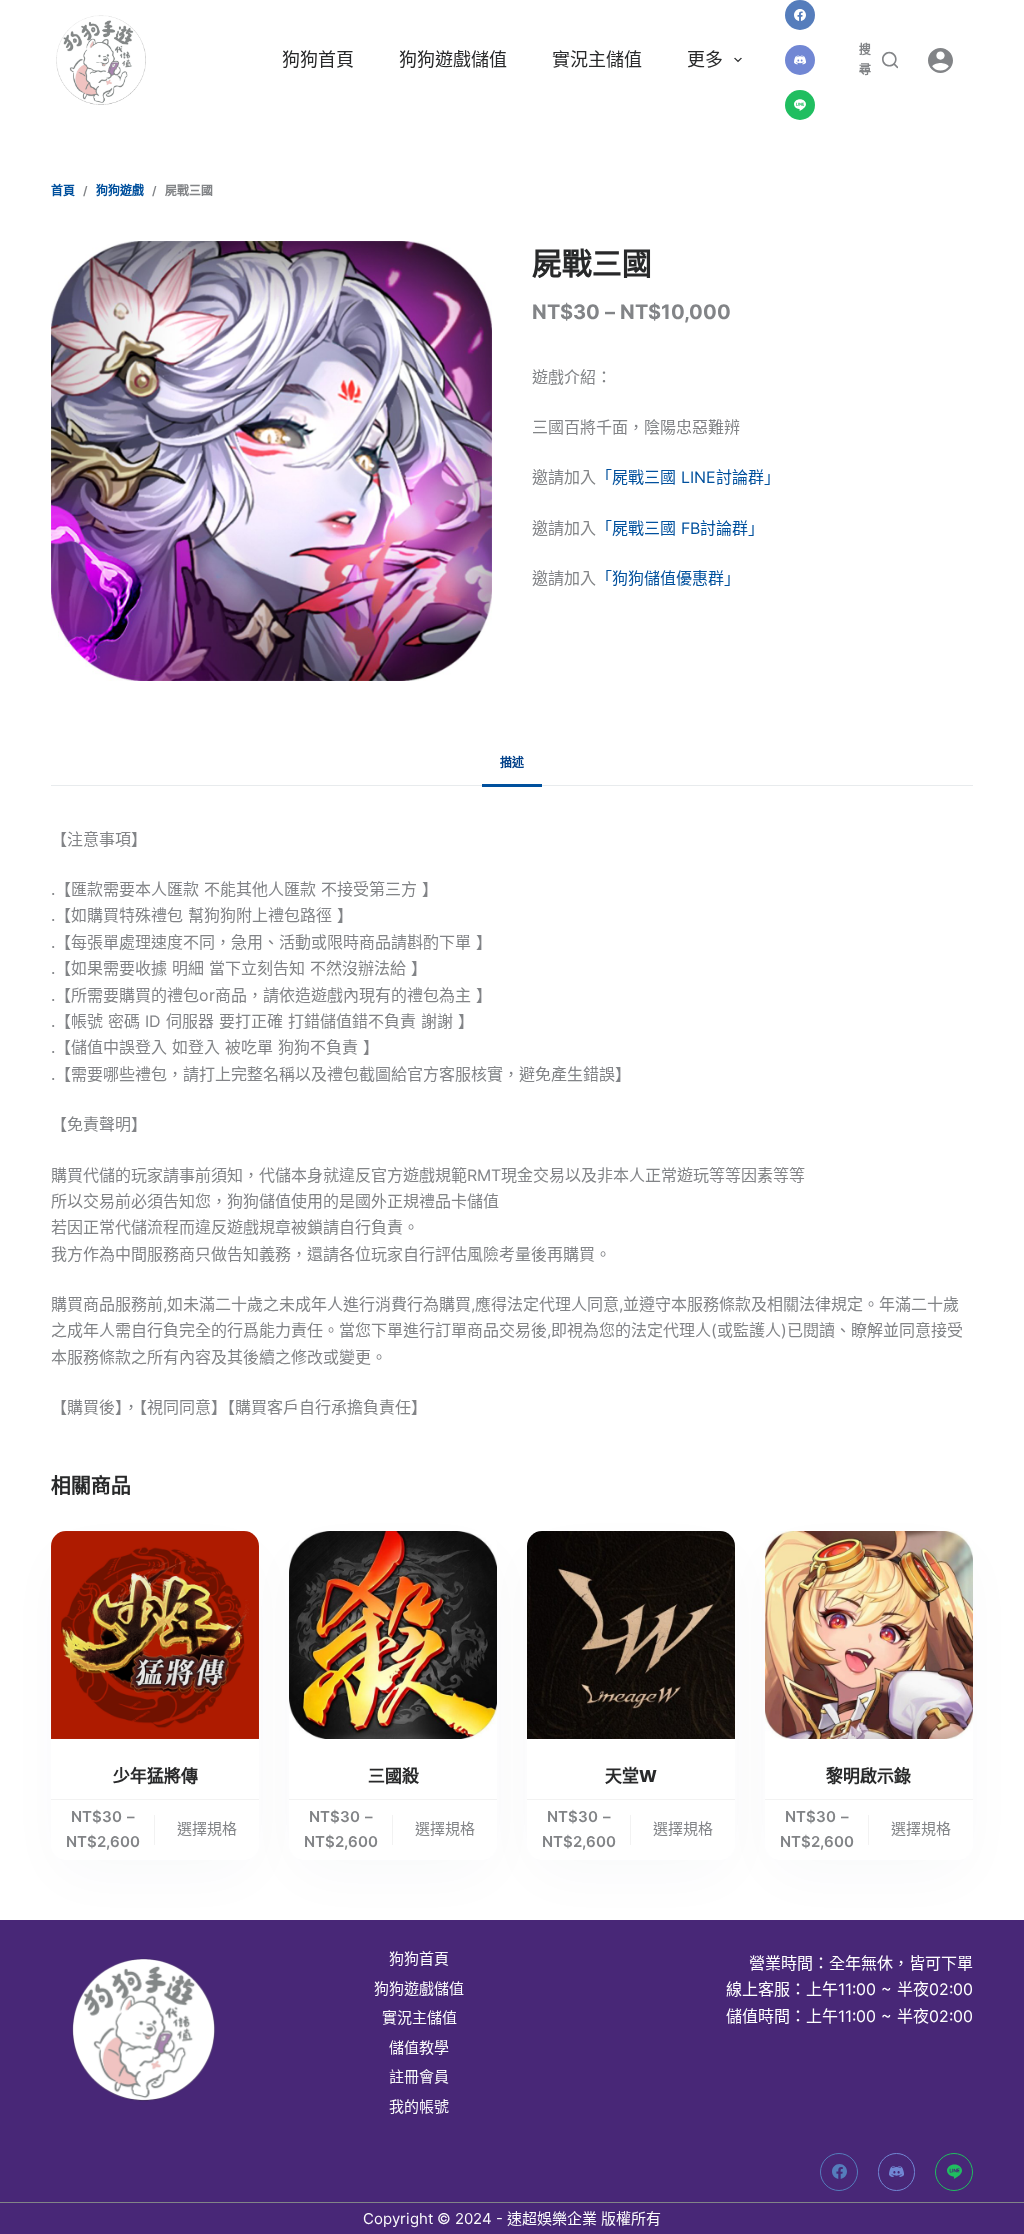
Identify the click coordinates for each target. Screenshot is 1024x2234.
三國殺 (393, 1776)
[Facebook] (800, 15)
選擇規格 (207, 1828)
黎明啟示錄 (868, 1776)
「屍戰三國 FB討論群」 (680, 528)
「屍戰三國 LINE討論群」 (688, 477)
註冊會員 (419, 2077)
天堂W (631, 1776)
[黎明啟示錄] (869, 1635)
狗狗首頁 (318, 59)
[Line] (800, 105)
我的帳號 (419, 2107)
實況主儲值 (597, 59)
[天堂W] (631, 1635)
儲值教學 (419, 2048)
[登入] (940, 60)
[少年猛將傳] (155, 1635)
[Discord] (800, 60)
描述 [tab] (512, 762)
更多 (705, 59)
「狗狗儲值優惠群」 (668, 578)
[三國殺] (393, 1635)
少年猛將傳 (155, 1776)
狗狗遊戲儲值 (453, 59)
